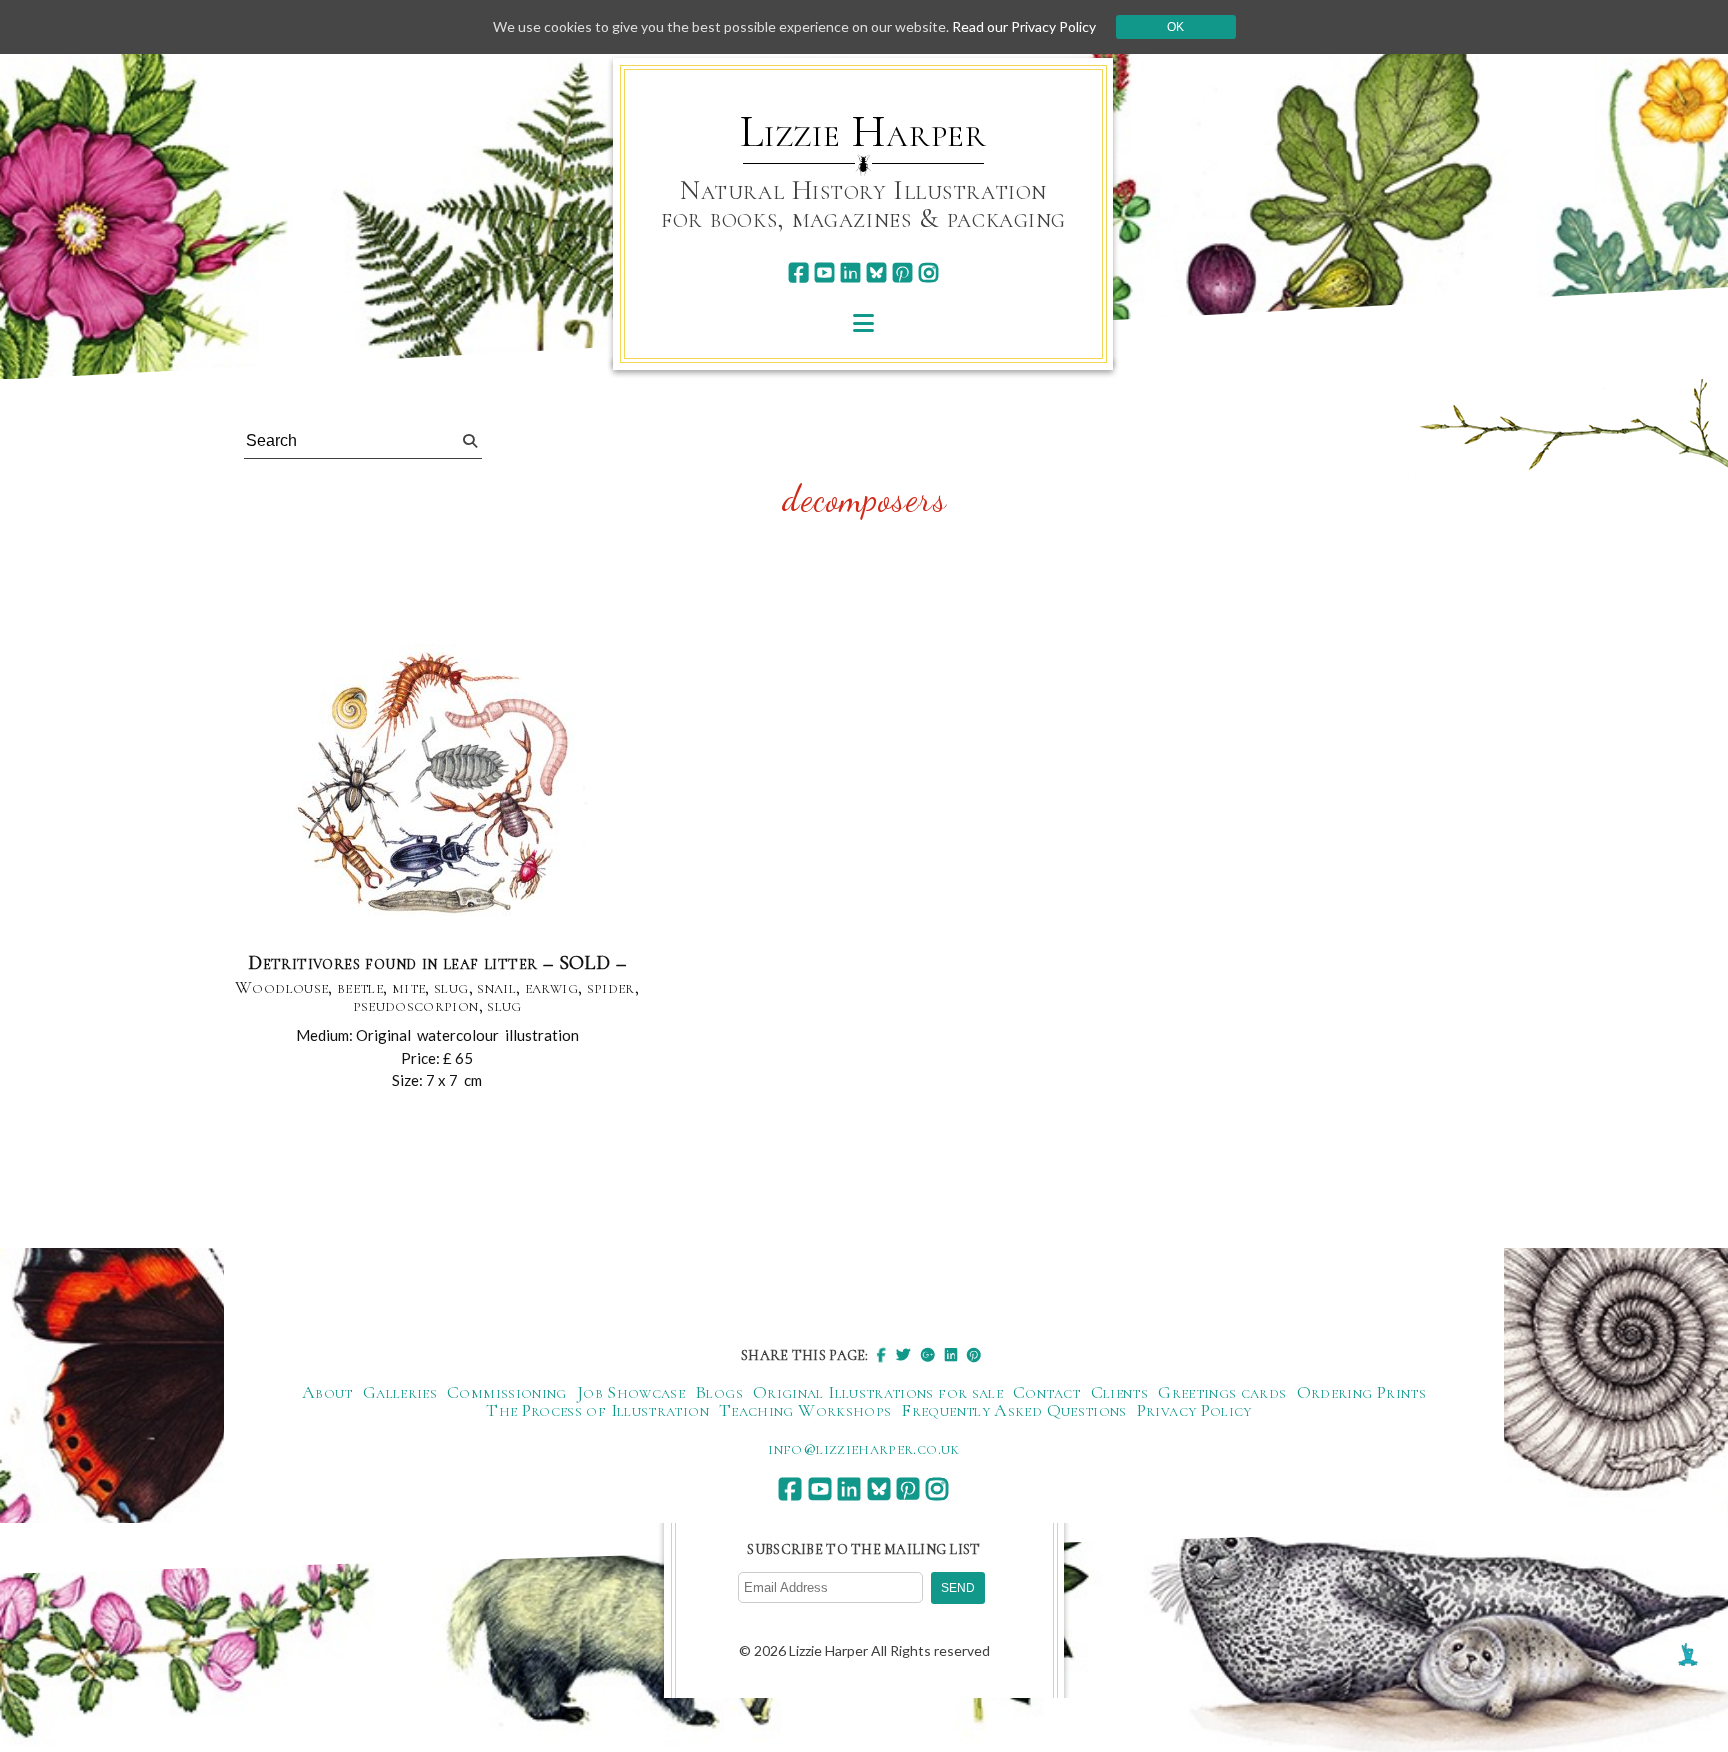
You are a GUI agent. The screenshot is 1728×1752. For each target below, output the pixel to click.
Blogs (719, 1392)
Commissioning (507, 1392)
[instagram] (928, 272)
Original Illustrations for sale (878, 1392)
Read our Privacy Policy (1024, 26)
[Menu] (863, 322)
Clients (1120, 1392)
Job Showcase (631, 1392)
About (327, 1392)
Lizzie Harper (863, 132)
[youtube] (824, 272)
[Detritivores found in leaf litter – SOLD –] (437, 789)
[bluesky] (876, 272)
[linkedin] (850, 272)
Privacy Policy (1194, 1410)
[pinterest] (902, 272)
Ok (1175, 27)
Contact (1047, 1392)
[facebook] (798, 272)
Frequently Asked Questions (1013, 1410)
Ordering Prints (1361, 1392)
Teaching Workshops (805, 1410)
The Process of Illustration (597, 1410)
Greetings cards (1222, 1392)
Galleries (400, 1392)
